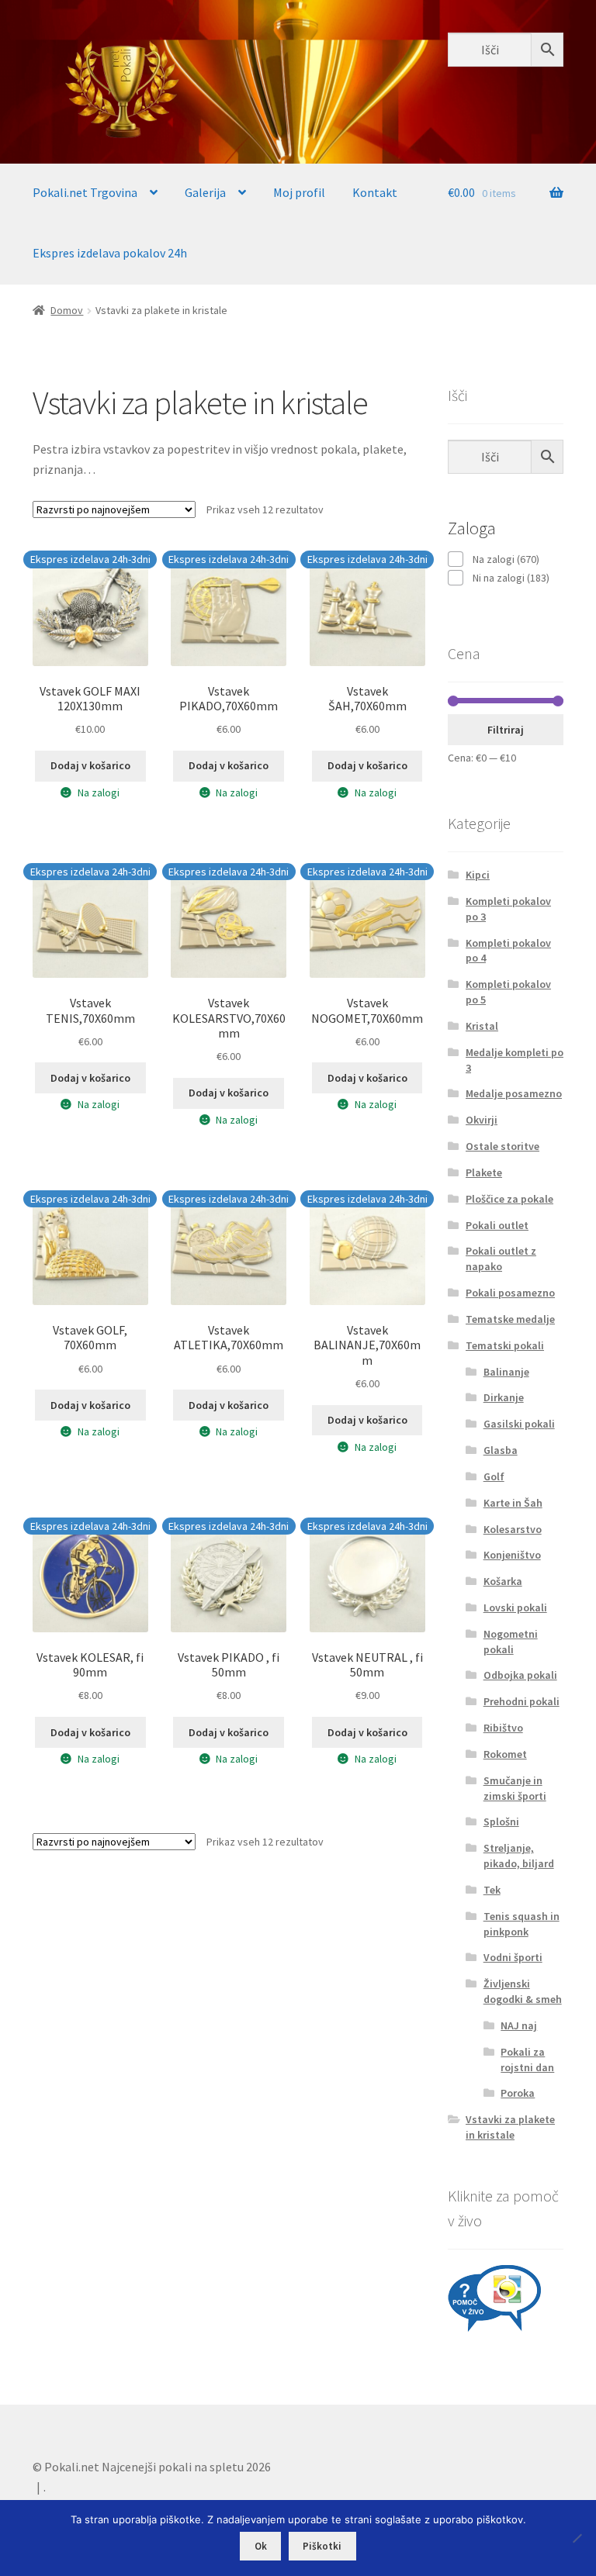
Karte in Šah (513, 1503)
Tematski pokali (505, 1345)
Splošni (501, 1822)
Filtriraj (506, 730)
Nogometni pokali (511, 1642)
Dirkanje (504, 1397)
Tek (492, 1890)
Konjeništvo (512, 1555)
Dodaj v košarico (90, 765)
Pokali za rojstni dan (527, 2060)
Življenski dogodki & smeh (523, 1991)
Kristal (482, 1026)
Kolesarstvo (513, 1529)
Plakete (484, 1172)
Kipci (478, 875)
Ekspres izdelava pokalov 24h (110, 253)
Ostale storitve (502, 1146)
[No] (577, 2538)
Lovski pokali (515, 1607)
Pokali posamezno (510, 1293)
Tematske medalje (510, 1319)
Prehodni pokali (521, 1701)
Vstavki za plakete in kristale (510, 2127)
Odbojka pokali (520, 1675)
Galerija (205, 192)
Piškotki (322, 2546)
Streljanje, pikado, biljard (519, 1856)
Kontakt (375, 192)
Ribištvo (503, 1728)
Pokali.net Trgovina (85, 192)
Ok (261, 2546)
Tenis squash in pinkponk (521, 1924)
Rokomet (505, 1754)
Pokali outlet (497, 1225)
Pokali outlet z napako (501, 1259)
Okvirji (482, 1120)
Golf (494, 1476)
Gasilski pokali (519, 1424)
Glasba (501, 1450)
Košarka (503, 1581)
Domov (67, 310)
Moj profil (299, 192)
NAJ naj (519, 2025)
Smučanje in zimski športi (515, 1788)
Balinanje (506, 1372)
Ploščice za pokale (509, 1199)
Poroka (518, 2093)
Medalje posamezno (514, 1093)
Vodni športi (513, 1957)
